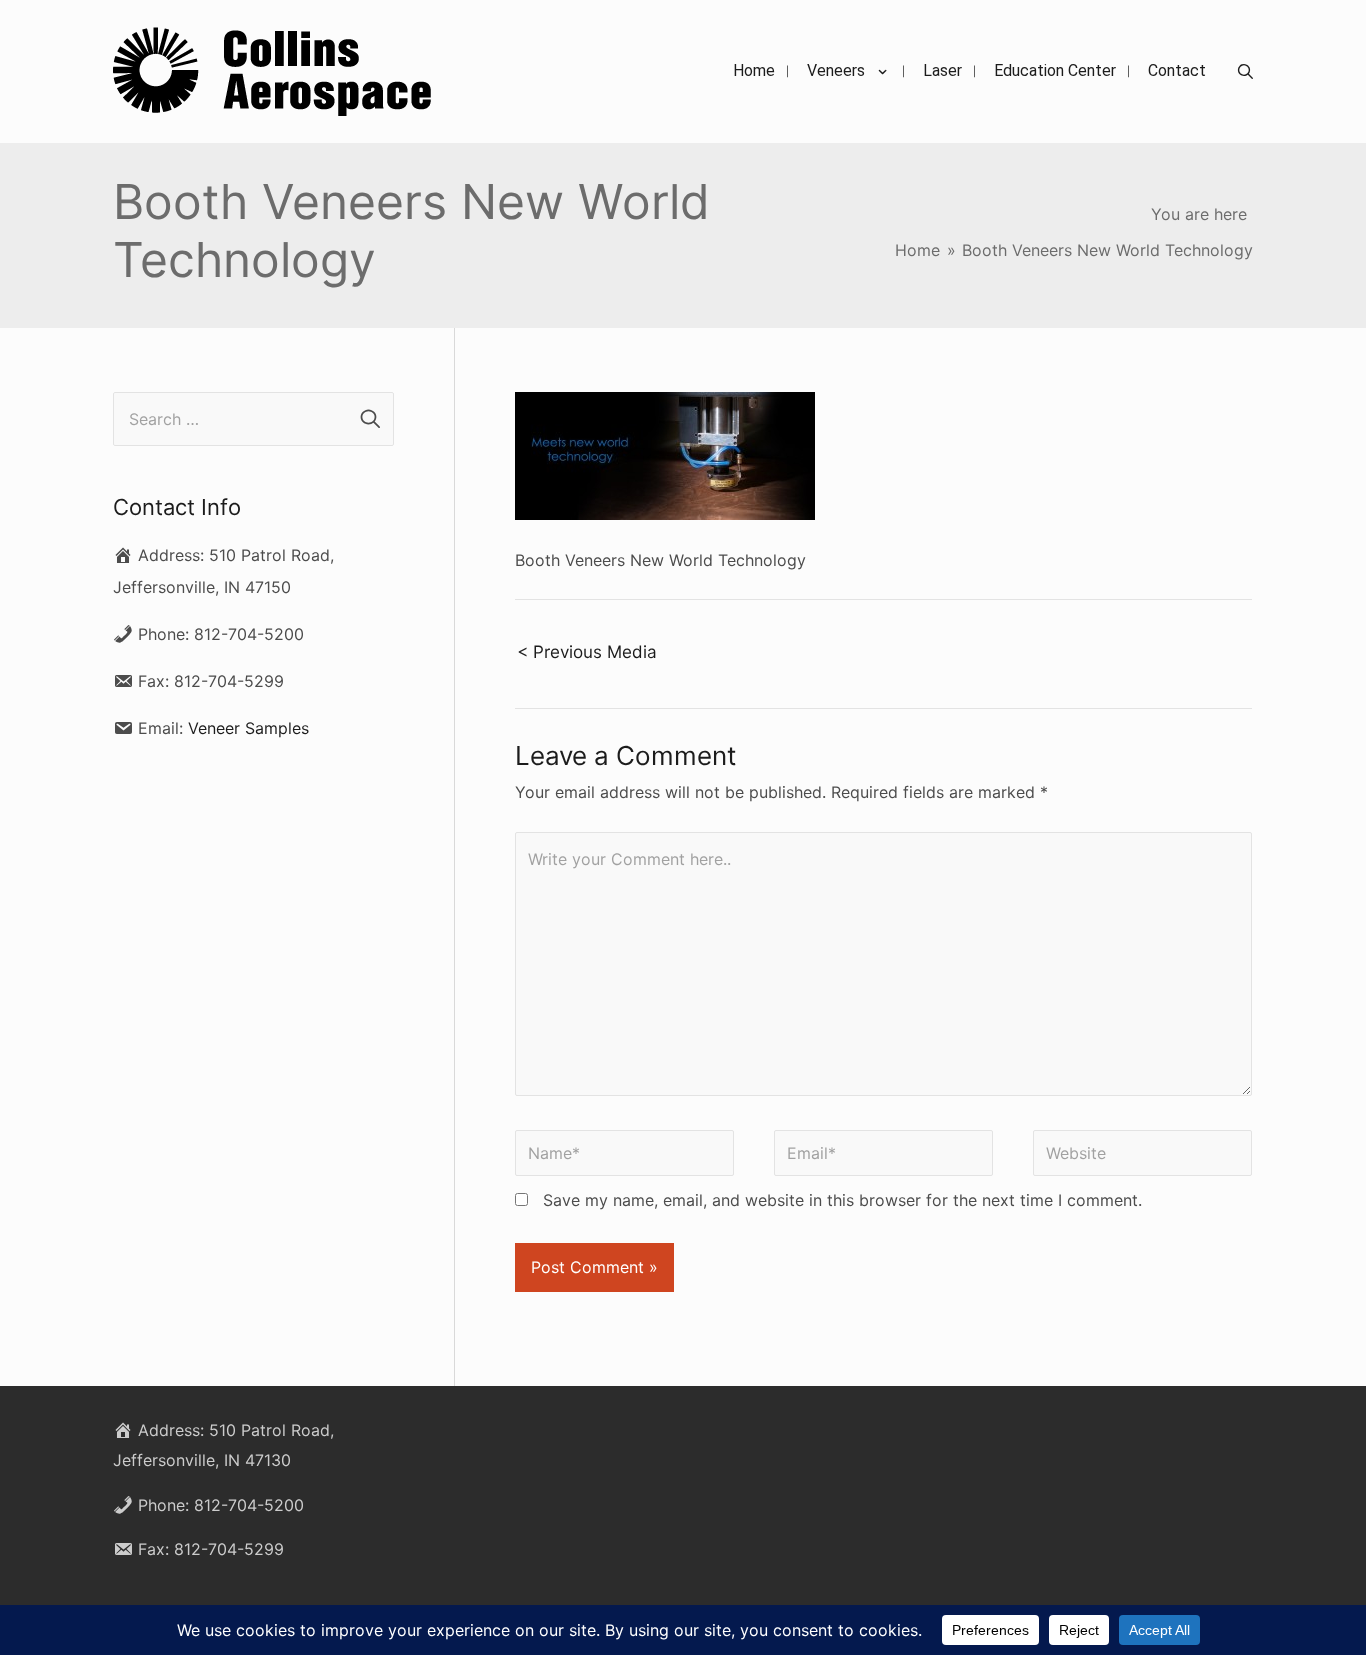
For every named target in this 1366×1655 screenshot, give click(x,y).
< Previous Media (587, 651)
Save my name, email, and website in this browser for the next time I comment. (842, 1200)
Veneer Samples (248, 728)
